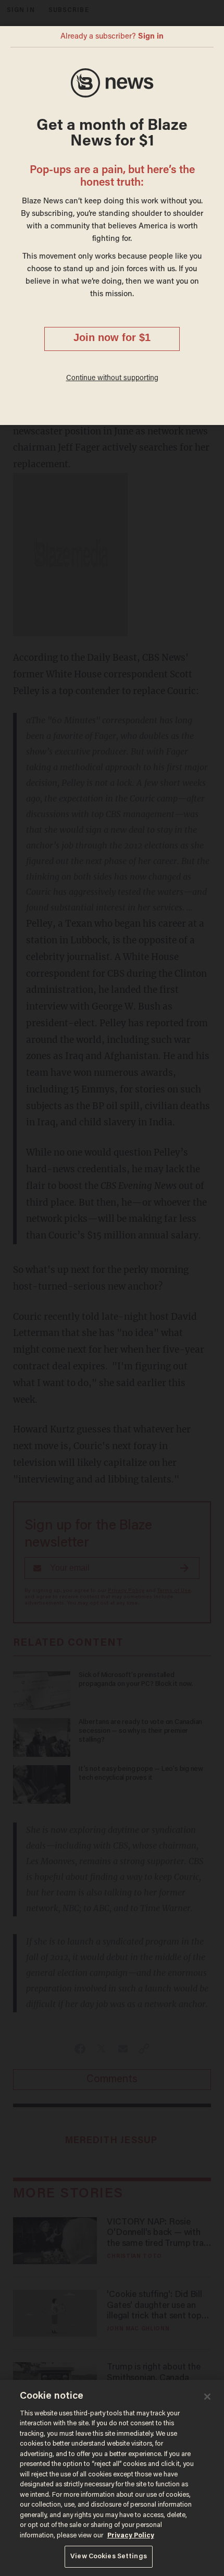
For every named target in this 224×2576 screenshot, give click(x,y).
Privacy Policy (131, 2536)
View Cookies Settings (109, 2556)
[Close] (207, 2397)
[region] (112, 2478)
